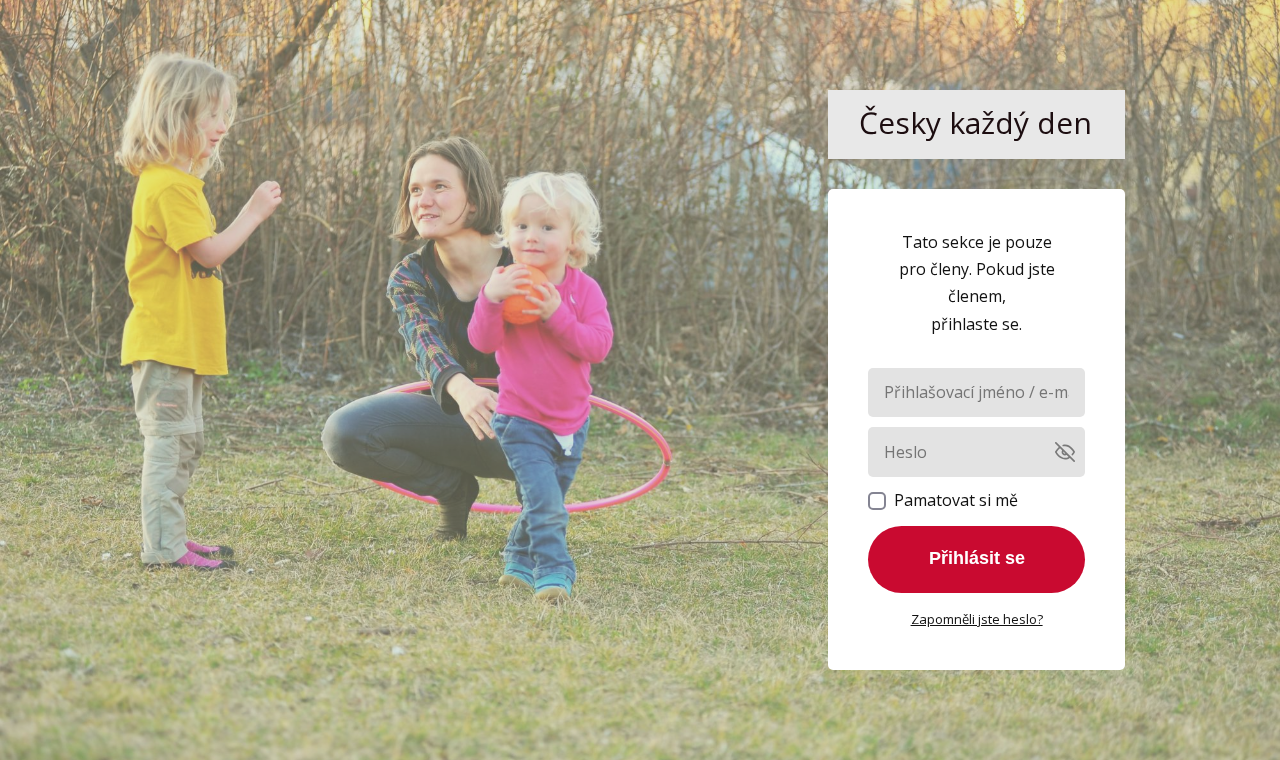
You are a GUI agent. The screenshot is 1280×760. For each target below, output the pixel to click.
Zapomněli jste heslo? (977, 619)
